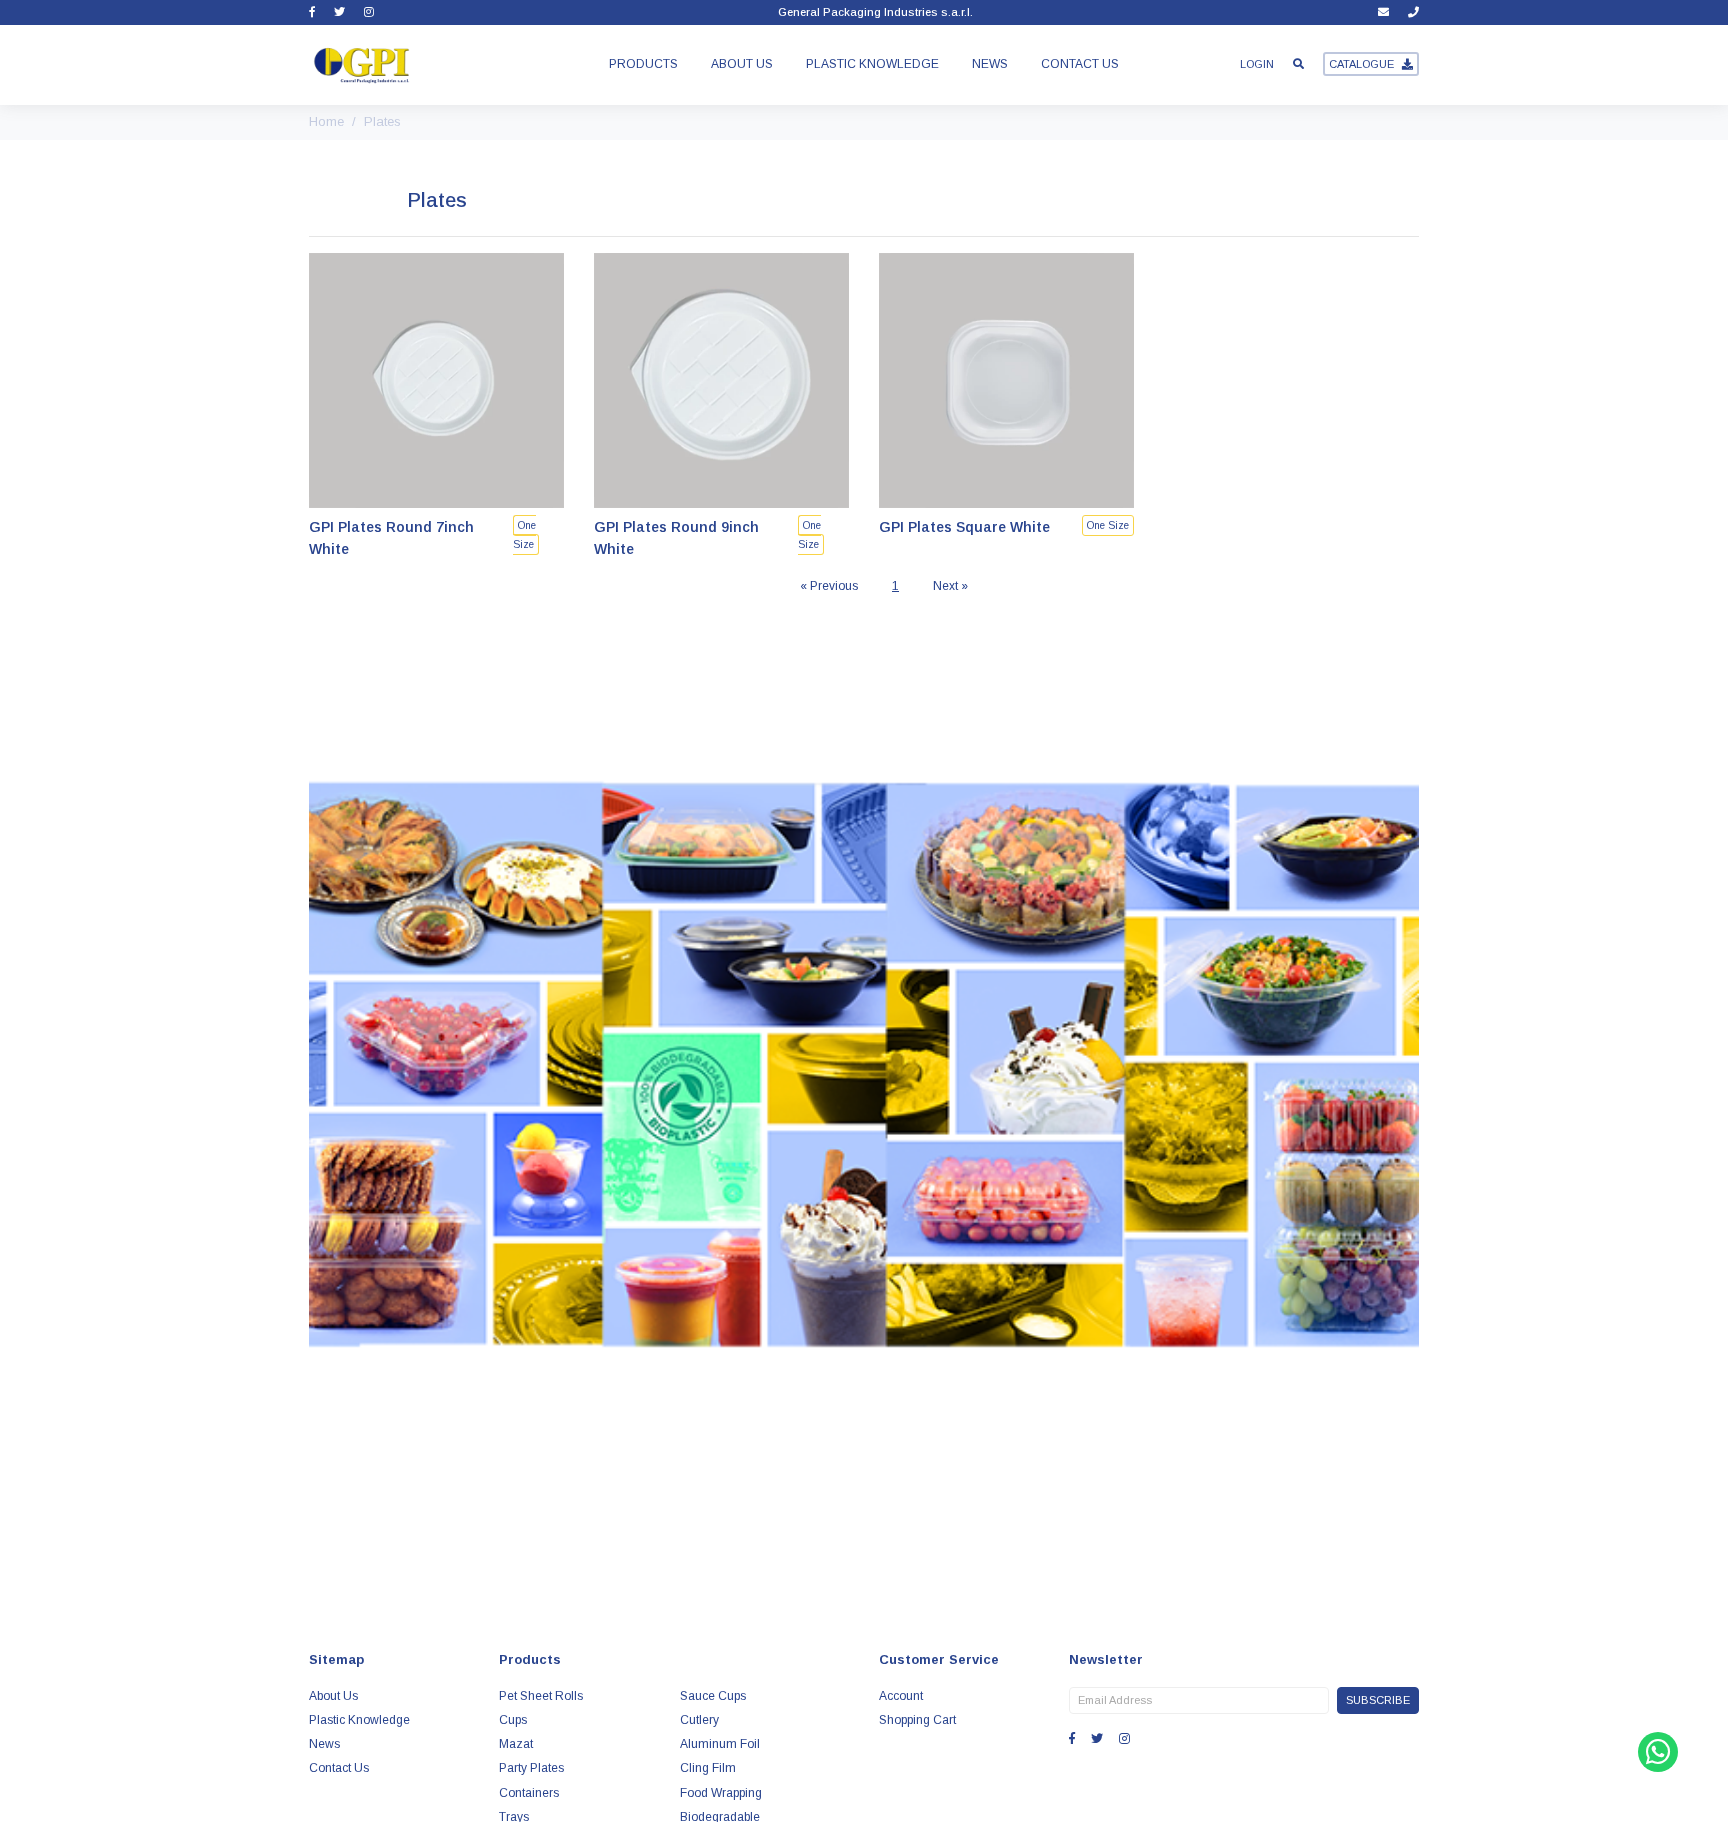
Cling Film (708, 1768)
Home (326, 121)
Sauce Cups (713, 1696)
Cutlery (699, 1720)
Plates (382, 121)
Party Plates (531, 1768)
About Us (742, 64)
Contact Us (1080, 64)
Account (901, 1696)
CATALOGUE (1361, 64)
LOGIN (1257, 64)
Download (864, 1370)
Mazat (516, 1744)
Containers (529, 1793)
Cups (513, 1720)
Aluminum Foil (720, 1744)
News (990, 64)
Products (643, 64)
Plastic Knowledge (872, 64)
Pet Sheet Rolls (541, 1696)
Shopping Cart (917, 1720)
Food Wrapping (721, 1793)
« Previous (829, 586)
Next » (950, 586)
